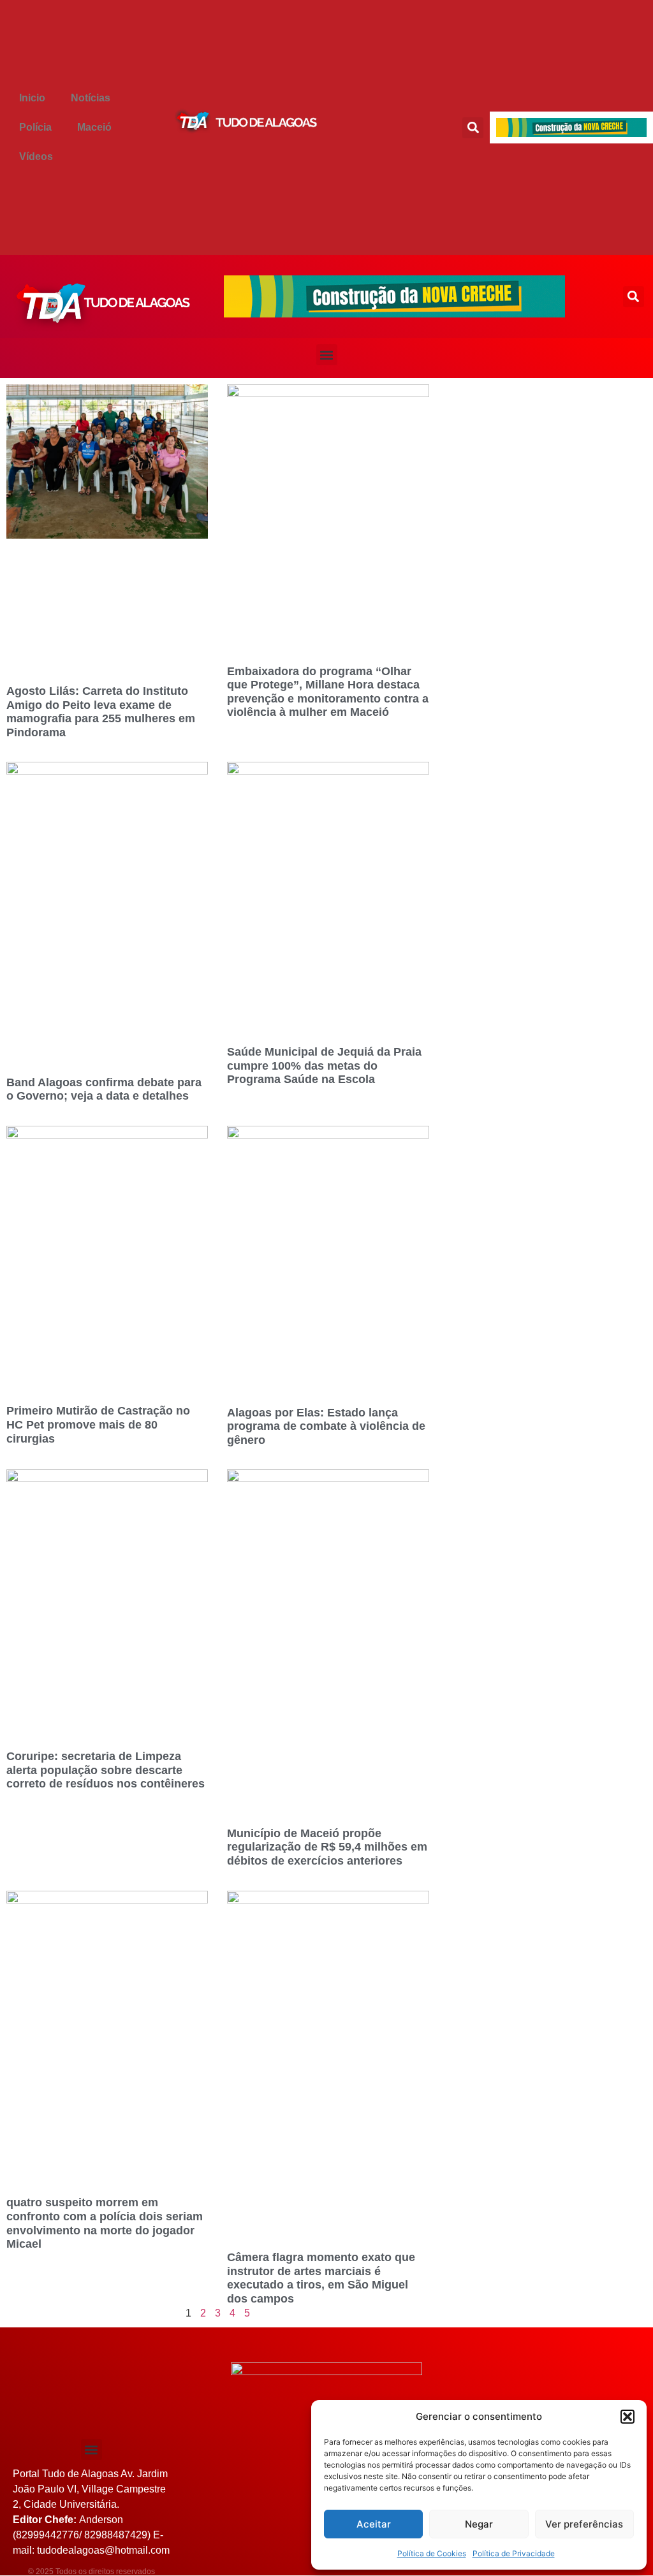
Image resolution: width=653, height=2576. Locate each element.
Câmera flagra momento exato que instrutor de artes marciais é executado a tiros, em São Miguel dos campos (321, 2278)
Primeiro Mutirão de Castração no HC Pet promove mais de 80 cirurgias (98, 1424)
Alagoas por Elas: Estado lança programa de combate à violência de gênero (326, 1426)
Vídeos (36, 156)
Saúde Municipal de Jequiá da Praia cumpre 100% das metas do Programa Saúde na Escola (324, 1066)
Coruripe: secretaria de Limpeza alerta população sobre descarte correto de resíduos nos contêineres (106, 1770)
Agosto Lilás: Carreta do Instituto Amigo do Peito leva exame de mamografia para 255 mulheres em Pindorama (101, 712)
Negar (479, 2524)
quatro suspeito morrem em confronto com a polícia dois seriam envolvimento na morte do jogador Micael (105, 2223)
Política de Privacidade (514, 2553)
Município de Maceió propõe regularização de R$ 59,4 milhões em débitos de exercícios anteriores (327, 1847)
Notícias (91, 98)
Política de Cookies (432, 2553)
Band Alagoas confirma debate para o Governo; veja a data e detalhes (104, 1089)
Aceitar (374, 2524)
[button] (627, 2417)
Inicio (32, 98)
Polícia (35, 127)
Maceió (94, 127)
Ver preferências (584, 2524)
